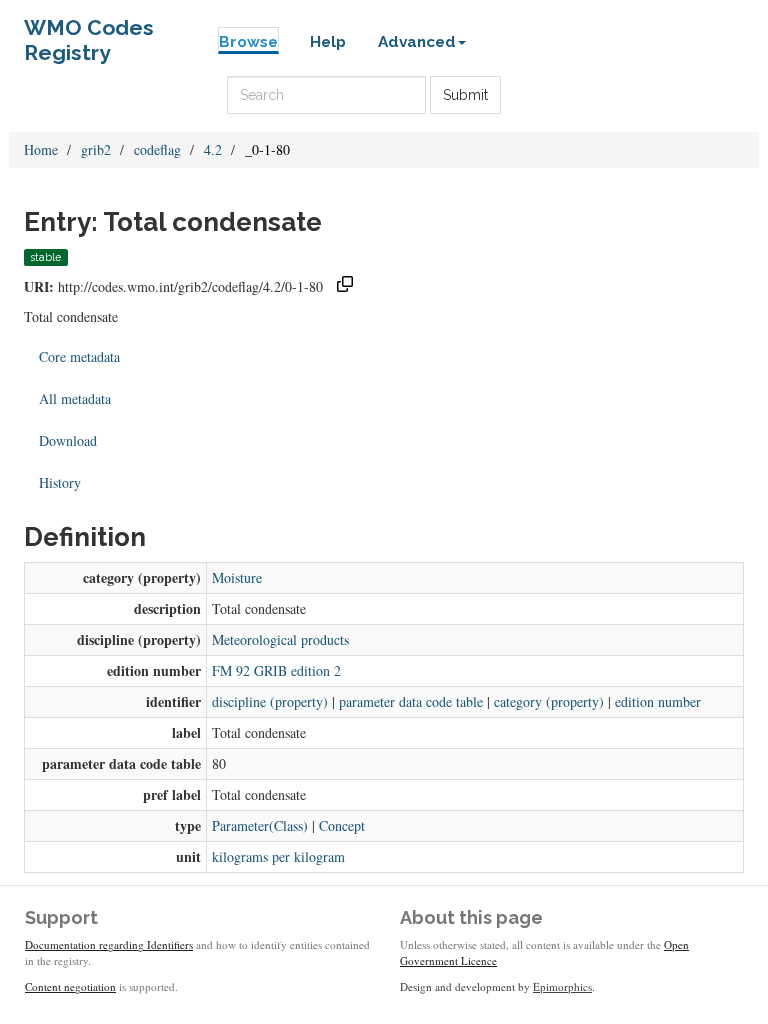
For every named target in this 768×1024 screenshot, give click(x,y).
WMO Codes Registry (89, 32)
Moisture (237, 577)
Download (68, 440)
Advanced (417, 42)
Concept (342, 825)
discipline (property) (270, 701)
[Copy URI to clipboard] (345, 286)
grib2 (96, 149)
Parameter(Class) (260, 825)
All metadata (75, 398)
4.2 (213, 149)
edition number (658, 701)
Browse (248, 42)
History (60, 482)
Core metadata (79, 356)
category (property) (549, 701)
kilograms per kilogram (278, 856)
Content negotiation (70, 986)
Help (328, 42)
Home (41, 149)
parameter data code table (411, 701)
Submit (465, 95)
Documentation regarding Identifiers (109, 944)
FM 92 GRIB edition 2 (276, 670)
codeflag (157, 149)
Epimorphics (562, 986)
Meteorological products (280, 639)
